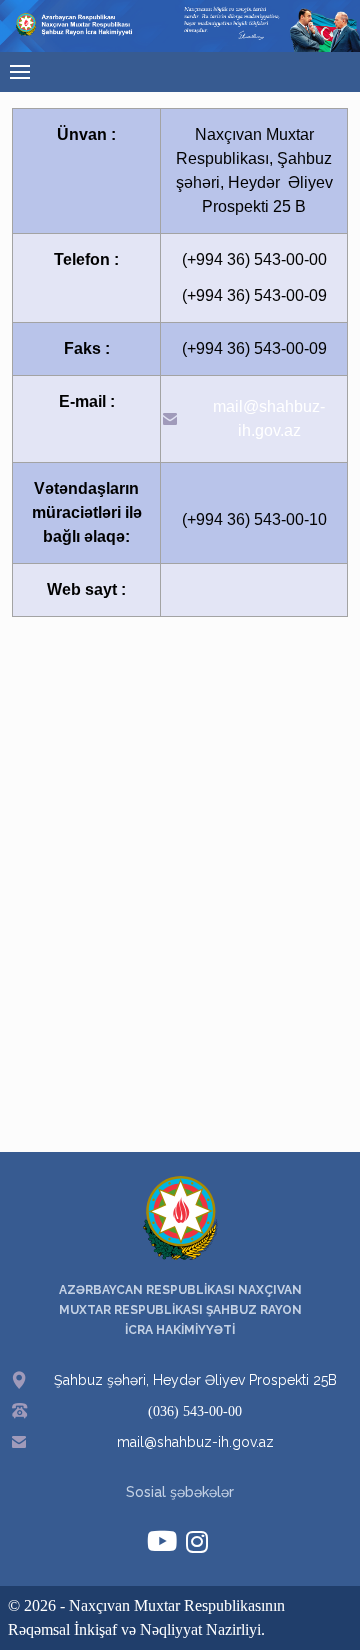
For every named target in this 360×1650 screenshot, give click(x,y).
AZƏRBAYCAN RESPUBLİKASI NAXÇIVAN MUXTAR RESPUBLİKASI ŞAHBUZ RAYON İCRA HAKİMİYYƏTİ (180, 1310)
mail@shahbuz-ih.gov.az (269, 418)
